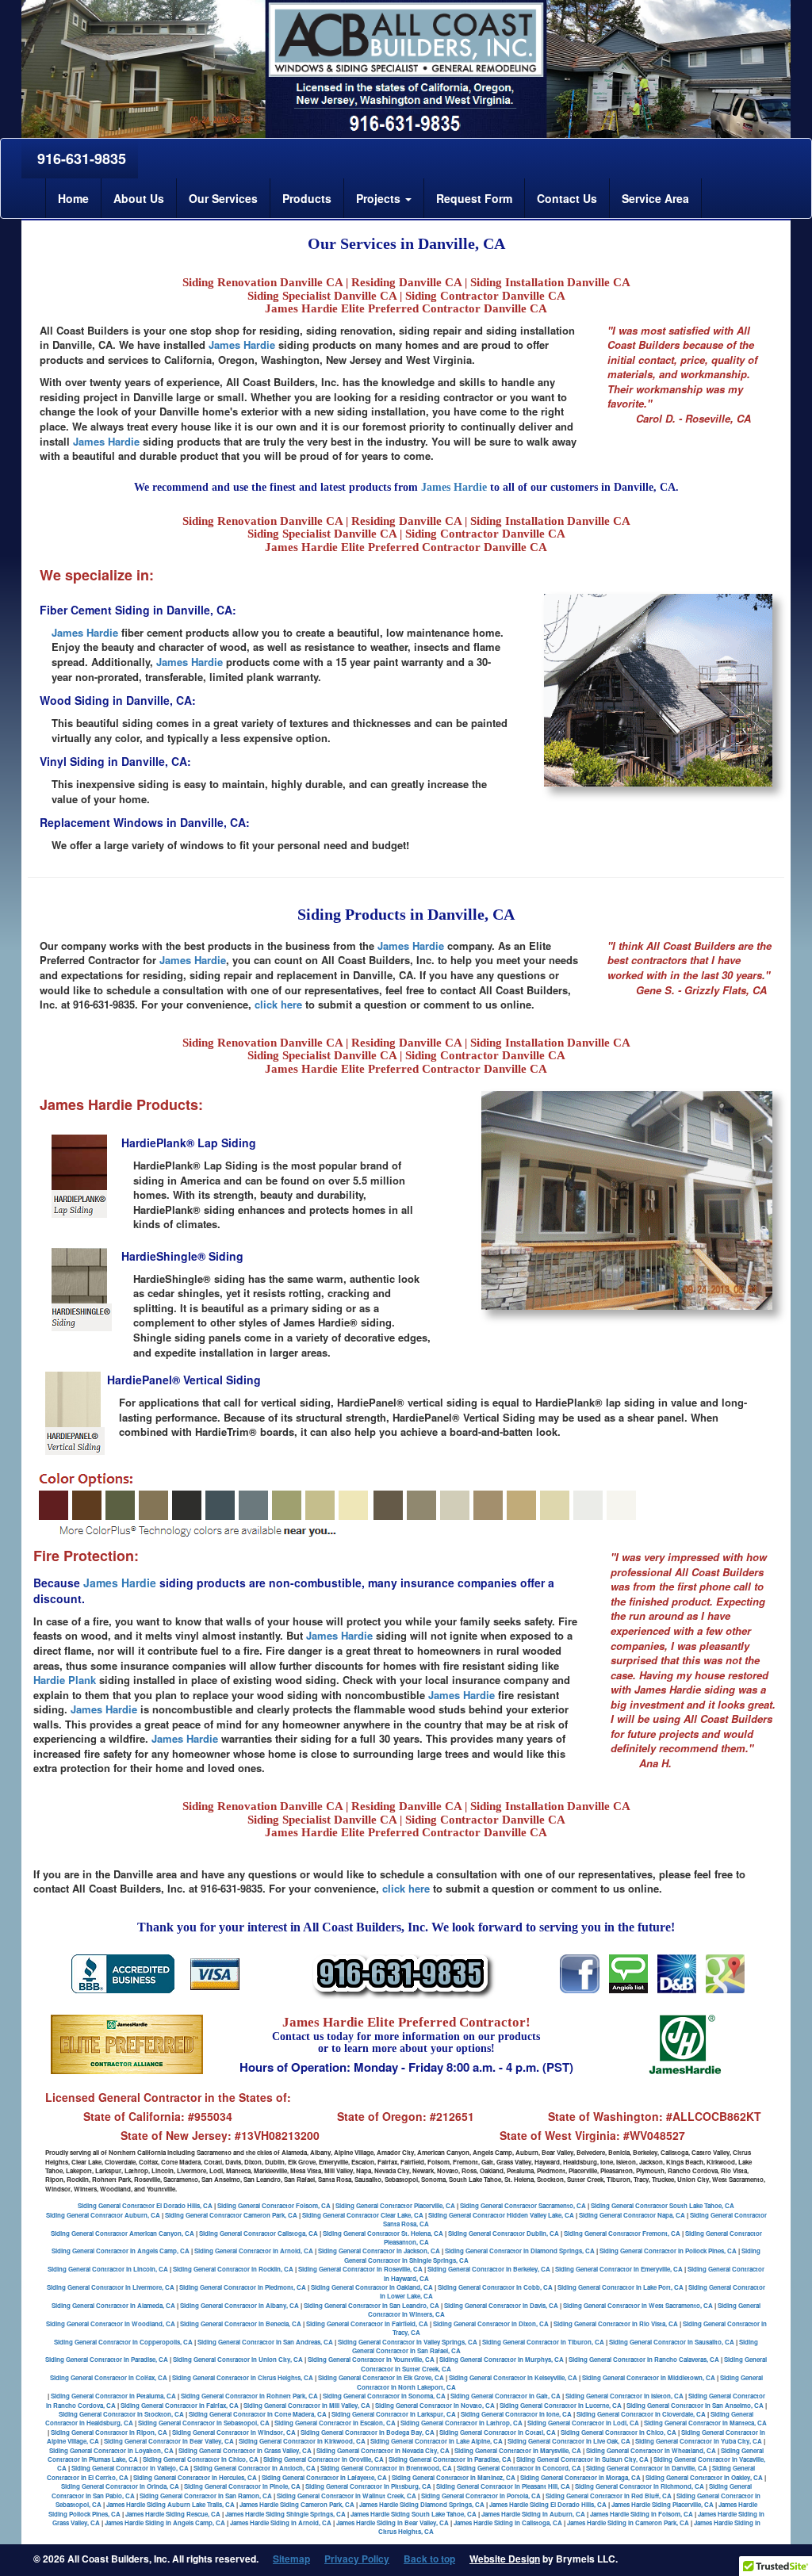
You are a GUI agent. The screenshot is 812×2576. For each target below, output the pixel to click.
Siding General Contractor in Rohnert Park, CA (249, 2396)
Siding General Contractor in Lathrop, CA (462, 2423)
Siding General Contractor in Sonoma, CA (384, 2396)
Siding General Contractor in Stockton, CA (121, 2414)
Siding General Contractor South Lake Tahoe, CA (663, 2205)
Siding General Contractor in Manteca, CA (705, 2423)
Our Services (223, 198)
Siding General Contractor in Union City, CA (238, 2359)
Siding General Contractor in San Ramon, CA (206, 2496)
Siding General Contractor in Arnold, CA (254, 2251)
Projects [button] (380, 198)
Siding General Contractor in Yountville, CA (371, 2359)
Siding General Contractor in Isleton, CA (624, 2396)
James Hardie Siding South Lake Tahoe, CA (414, 2514)
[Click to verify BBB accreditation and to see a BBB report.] (123, 1972)
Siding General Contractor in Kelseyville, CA (513, 2377)
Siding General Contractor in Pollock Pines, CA (668, 2251)
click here (278, 1004)
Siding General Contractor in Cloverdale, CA (641, 2414)
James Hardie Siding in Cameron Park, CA (628, 2522)
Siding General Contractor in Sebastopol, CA (204, 2423)
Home (73, 198)
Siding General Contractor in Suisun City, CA (582, 2459)
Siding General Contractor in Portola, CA (481, 2496)
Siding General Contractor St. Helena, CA (383, 2233)
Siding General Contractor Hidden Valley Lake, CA (501, 2215)
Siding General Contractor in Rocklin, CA (233, 2269)
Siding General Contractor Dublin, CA (504, 2233)
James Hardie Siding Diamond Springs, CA (422, 2504)
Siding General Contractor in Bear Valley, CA (169, 2441)
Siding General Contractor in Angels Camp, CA (121, 2251)
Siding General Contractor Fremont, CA (622, 2233)
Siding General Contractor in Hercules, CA (195, 2477)
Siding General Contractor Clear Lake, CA (363, 2215)
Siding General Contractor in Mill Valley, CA (307, 2405)
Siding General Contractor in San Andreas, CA (265, 2342)
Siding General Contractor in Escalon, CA (335, 2423)
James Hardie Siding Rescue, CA (173, 2514)
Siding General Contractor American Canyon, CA (123, 2233)
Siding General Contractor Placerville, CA (395, 2205)
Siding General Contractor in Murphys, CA (502, 2359)
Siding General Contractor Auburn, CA (103, 2215)
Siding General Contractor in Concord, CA (519, 2468)
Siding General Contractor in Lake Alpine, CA (437, 2441)
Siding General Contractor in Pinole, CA (242, 2486)
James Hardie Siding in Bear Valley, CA (393, 2522)
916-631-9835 (80, 159)
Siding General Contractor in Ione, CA (516, 2414)
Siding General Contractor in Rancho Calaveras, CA (644, 2359)
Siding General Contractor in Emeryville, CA (619, 2269)
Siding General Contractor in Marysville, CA (518, 2450)
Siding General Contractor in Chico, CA (619, 2432)
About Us (139, 198)
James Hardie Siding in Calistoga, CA (508, 2522)
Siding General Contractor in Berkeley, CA (489, 2269)
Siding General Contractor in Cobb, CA (495, 2287)
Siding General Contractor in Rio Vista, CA (616, 2323)
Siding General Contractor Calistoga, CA (259, 2233)
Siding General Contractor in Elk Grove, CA (381, 2377)
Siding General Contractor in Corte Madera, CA (258, 2414)
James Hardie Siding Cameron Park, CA (297, 2504)
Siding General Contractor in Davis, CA (501, 2305)
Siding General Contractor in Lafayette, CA (324, 2477)
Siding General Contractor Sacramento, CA (523, 2205)
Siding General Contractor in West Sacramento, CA (638, 2305)
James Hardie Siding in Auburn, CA (533, 2514)
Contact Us (567, 198)
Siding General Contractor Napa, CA (632, 2215)
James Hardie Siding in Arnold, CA (281, 2522)
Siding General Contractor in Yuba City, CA (699, 2441)
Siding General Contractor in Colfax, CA (109, 2377)
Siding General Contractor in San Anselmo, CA (695, 2405)
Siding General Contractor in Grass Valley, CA (245, 2450)
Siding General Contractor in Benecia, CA (241, 2323)
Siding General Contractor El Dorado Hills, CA (145, 2205)
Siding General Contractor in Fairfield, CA (367, 2323)
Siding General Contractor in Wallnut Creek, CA (347, 2496)
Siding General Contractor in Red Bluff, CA (609, 2496)
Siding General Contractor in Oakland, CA (372, 2287)
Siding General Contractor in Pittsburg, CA (368, 2486)
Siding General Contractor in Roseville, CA (360, 2269)
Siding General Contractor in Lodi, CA (583, 2423)
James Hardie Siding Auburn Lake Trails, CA (170, 2504)
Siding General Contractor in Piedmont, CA (243, 2287)
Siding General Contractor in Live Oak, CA (569, 2441)
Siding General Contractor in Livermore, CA (111, 2287)
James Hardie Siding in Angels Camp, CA (165, 2522)
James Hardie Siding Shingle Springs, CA (285, 2514)
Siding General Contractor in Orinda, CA (120, 2486)
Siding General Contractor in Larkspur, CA (394, 2414)
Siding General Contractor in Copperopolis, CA (123, 2342)
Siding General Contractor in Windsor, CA (234, 2432)
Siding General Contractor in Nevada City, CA (383, 2450)
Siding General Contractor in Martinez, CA (454, 2477)
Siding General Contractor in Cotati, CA (498, 2432)
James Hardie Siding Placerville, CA (663, 2504)
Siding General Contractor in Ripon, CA (109, 2432)
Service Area (655, 198)
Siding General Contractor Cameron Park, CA (231, 2215)
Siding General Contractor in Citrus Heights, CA (243, 2377)
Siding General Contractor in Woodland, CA (111, 2323)
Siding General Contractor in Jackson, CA (379, 2251)
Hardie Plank (65, 1680)
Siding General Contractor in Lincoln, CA (108, 2269)
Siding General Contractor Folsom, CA (274, 2205)
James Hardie (242, 344)
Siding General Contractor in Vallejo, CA (130, 2468)
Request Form (474, 198)
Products (307, 198)
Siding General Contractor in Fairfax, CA (180, 2405)
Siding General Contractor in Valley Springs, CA (408, 2342)
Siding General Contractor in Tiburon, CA (543, 2342)
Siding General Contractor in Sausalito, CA (672, 2342)
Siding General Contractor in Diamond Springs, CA (520, 2251)
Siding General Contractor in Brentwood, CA (386, 2468)
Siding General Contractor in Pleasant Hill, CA (503, 2486)
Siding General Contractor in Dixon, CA (491, 2323)
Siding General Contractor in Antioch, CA (255, 2468)
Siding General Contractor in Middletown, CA (649, 2377)
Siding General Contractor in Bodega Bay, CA (368, 2432)
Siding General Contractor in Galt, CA (506, 2396)
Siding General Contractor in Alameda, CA (113, 2305)
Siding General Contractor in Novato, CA (435, 2405)
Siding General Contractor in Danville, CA (647, 2468)
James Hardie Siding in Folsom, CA (642, 2514)
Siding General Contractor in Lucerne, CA (561, 2405)
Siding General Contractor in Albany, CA (239, 2305)
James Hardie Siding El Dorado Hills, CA (548, 2504)
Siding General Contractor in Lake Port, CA (620, 2287)
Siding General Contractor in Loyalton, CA (111, 2450)
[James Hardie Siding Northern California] (580, 1972)
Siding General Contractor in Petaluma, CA (113, 2396)
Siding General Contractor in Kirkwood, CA (302, 2441)
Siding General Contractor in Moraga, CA (580, 2477)
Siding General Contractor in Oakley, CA (704, 2477)
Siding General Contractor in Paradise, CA (107, 2359)
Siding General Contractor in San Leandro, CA (372, 2305)
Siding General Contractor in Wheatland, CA (651, 2450)
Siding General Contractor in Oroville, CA (324, 2459)
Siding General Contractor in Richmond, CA (640, 2486)
